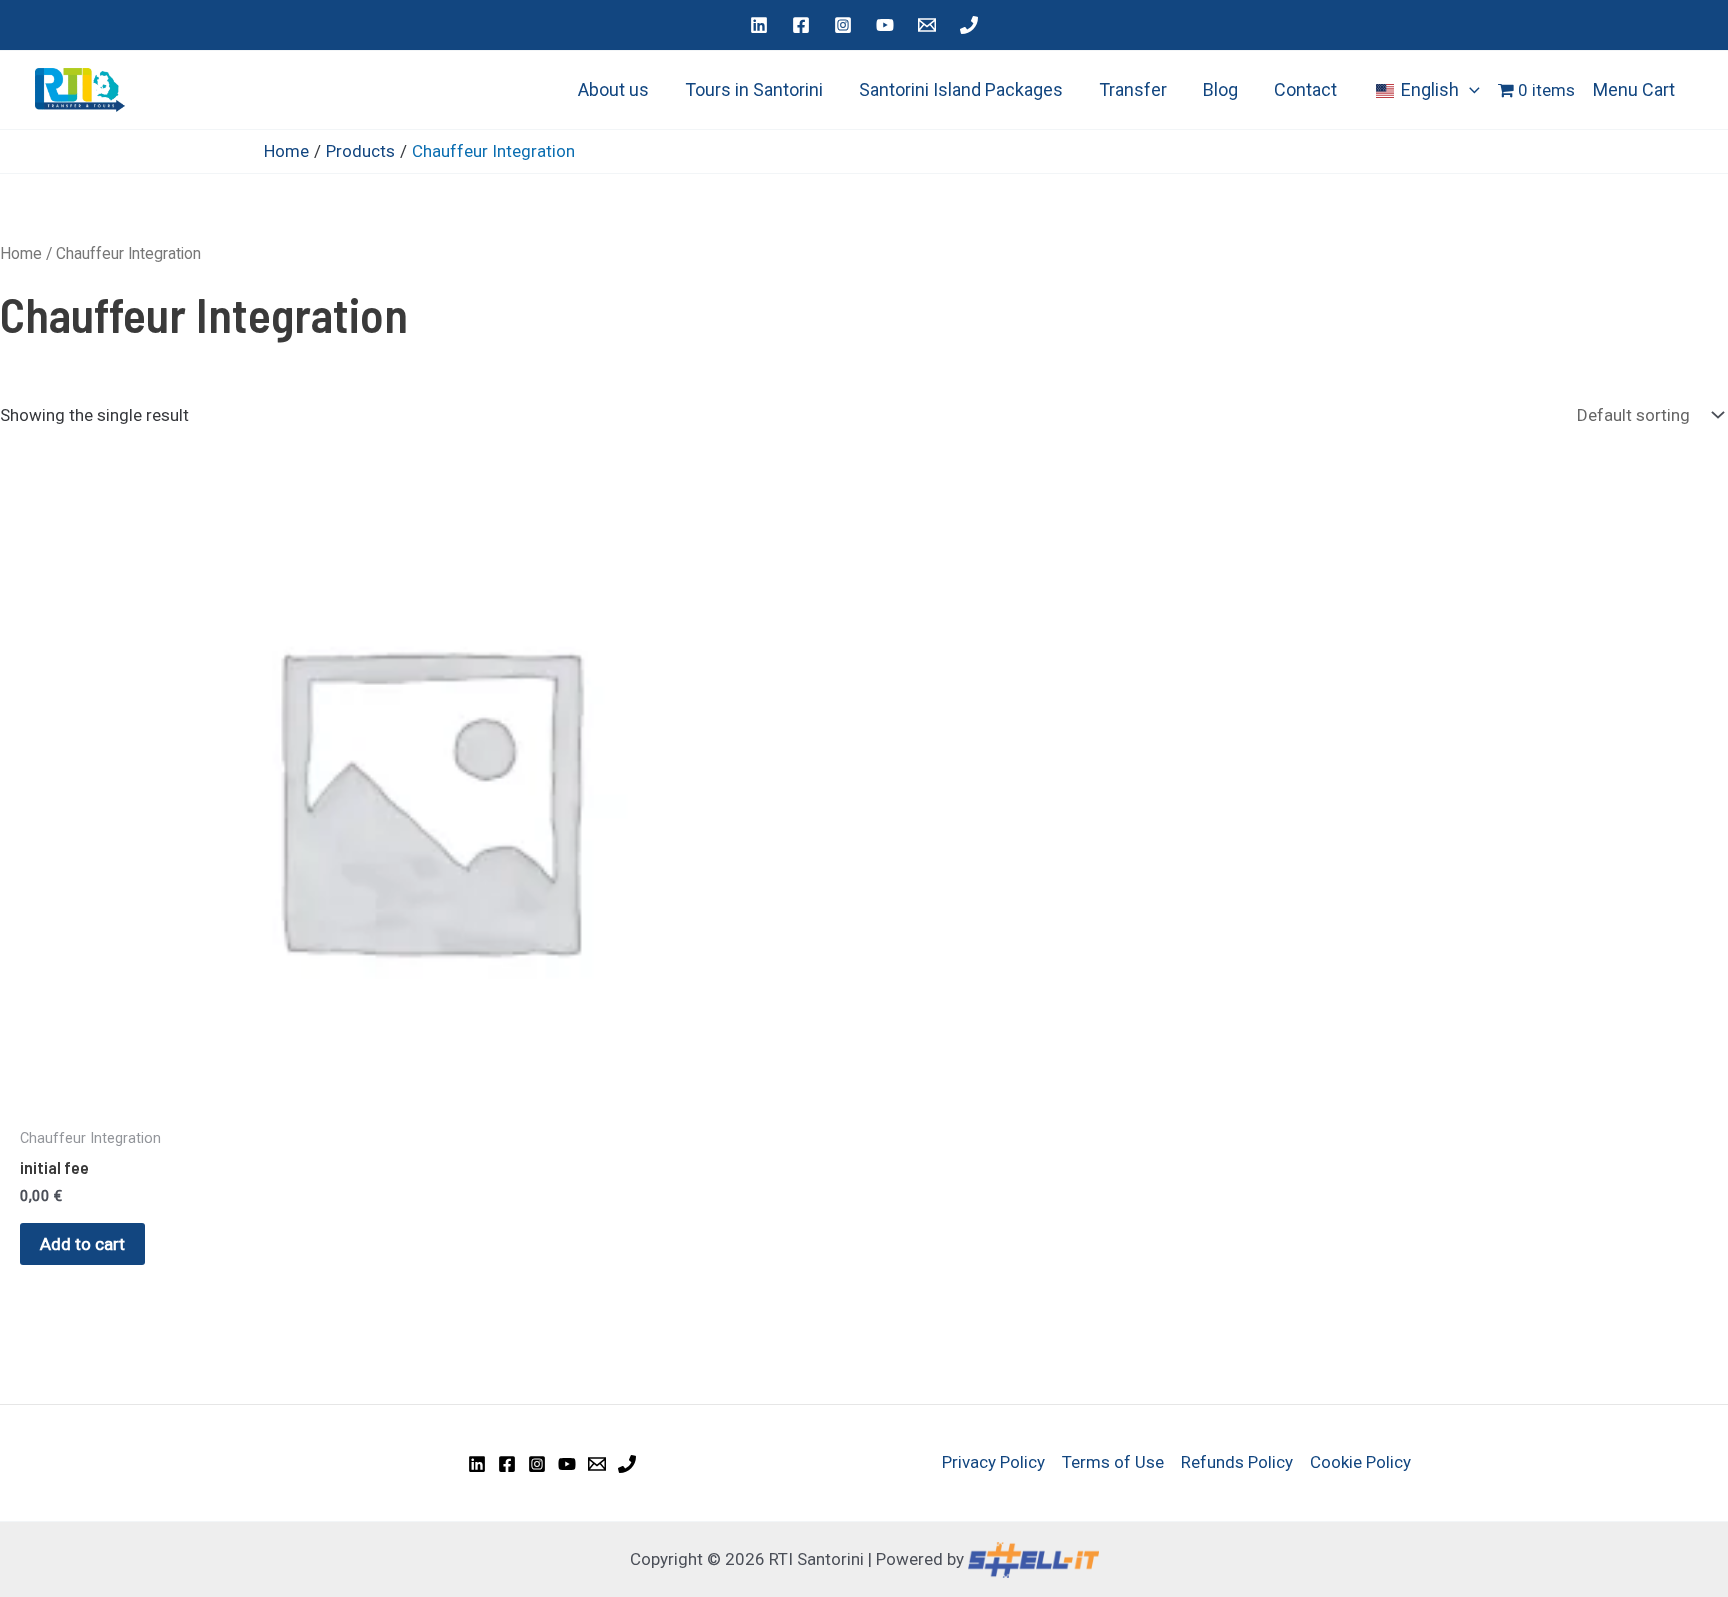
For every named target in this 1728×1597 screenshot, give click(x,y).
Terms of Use (1113, 1462)
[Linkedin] (759, 25)
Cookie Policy (1360, 1462)
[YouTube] (885, 25)
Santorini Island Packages (961, 89)
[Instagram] (843, 25)
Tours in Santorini (754, 89)
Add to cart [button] (82, 1244)
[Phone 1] (969, 25)
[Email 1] (927, 25)
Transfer (1133, 89)
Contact (1305, 89)
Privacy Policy (993, 1462)
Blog (1220, 89)
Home (21, 253)
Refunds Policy (1237, 1462)
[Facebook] (801, 25)
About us (613, 89)
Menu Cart (1634, 89)
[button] (1469, 90)
